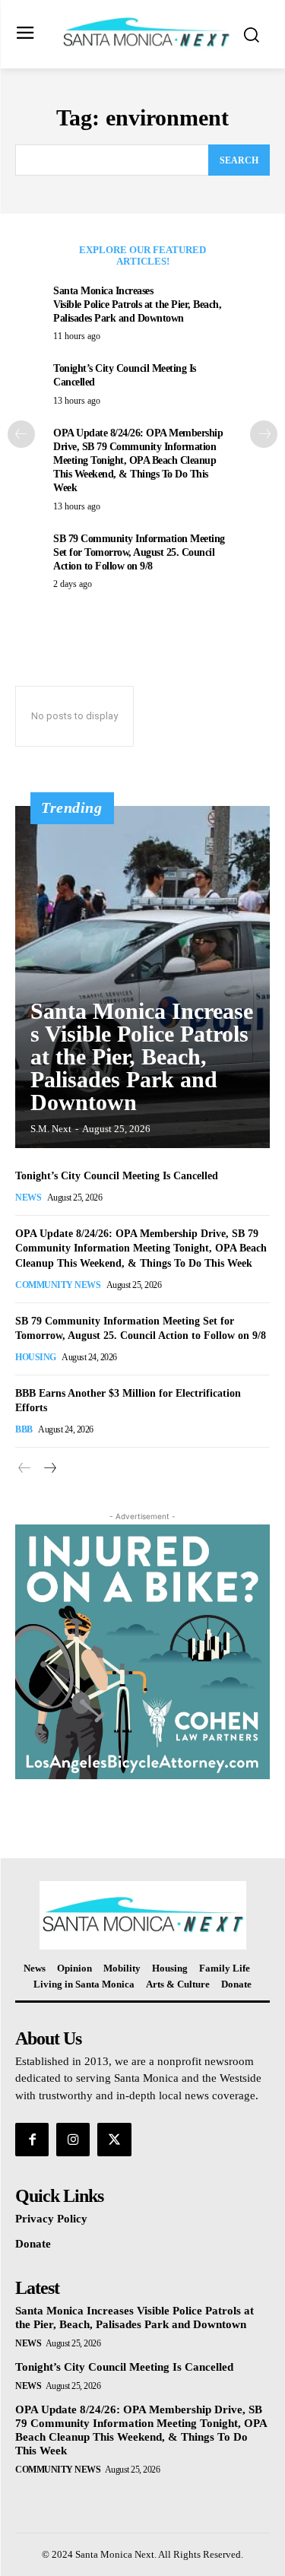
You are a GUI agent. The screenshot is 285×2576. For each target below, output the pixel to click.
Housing (36, 1357)
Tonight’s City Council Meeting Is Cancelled (117, 1176)
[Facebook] (32, 2140)
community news (58, 1285)
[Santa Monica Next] (146, 33)
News (28, 1198)
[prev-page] (21, 434)
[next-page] (264, 434)
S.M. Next (51, 1129)
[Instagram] (73, 2140)
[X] (114, 2140)
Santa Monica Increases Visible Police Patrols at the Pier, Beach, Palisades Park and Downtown (137, 305)
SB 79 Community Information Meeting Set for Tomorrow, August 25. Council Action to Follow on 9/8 (139, 552)
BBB (24, 1429)
